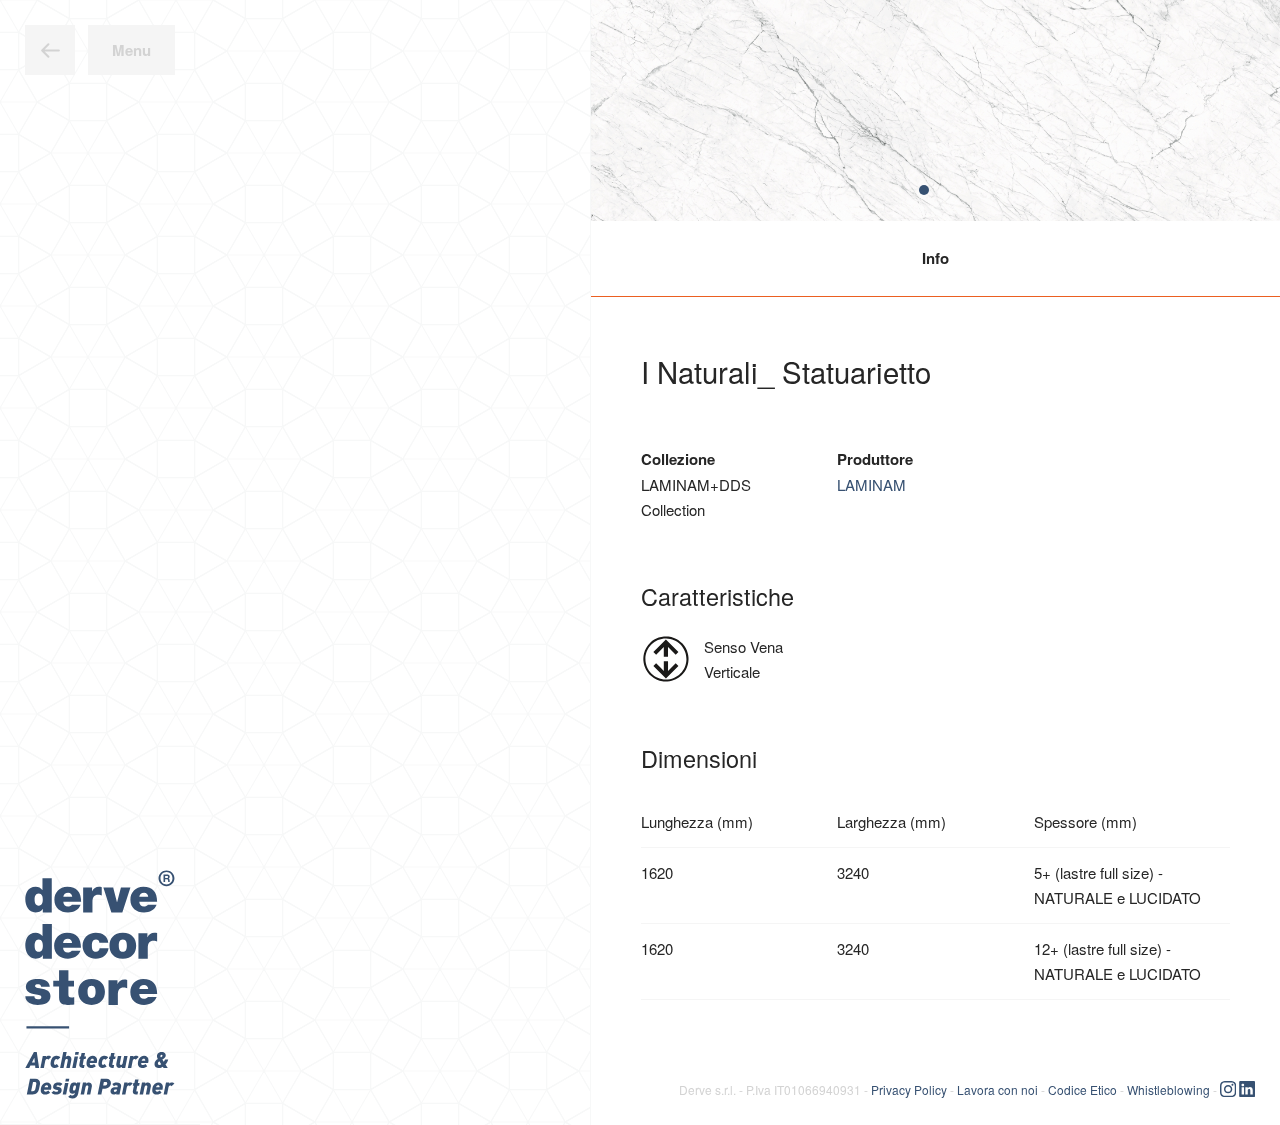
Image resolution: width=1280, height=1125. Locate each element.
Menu (131, 50)
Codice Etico (1082, 1088)
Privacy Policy (909, 1088)
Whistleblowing (1168, 1088)
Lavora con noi (997, 1088)
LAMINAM (871, 484)
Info (935, 258)
